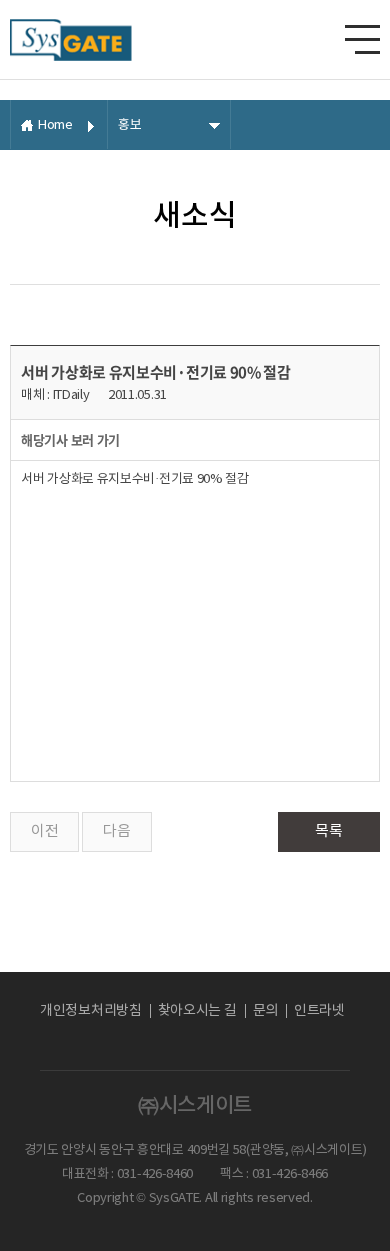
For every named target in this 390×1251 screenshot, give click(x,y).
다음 (116, 831)
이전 (44, 831)
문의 (265, 1011)
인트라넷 (319, 1011)
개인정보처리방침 (91, 1011)
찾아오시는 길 (197, 1011)
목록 (328, 831)
